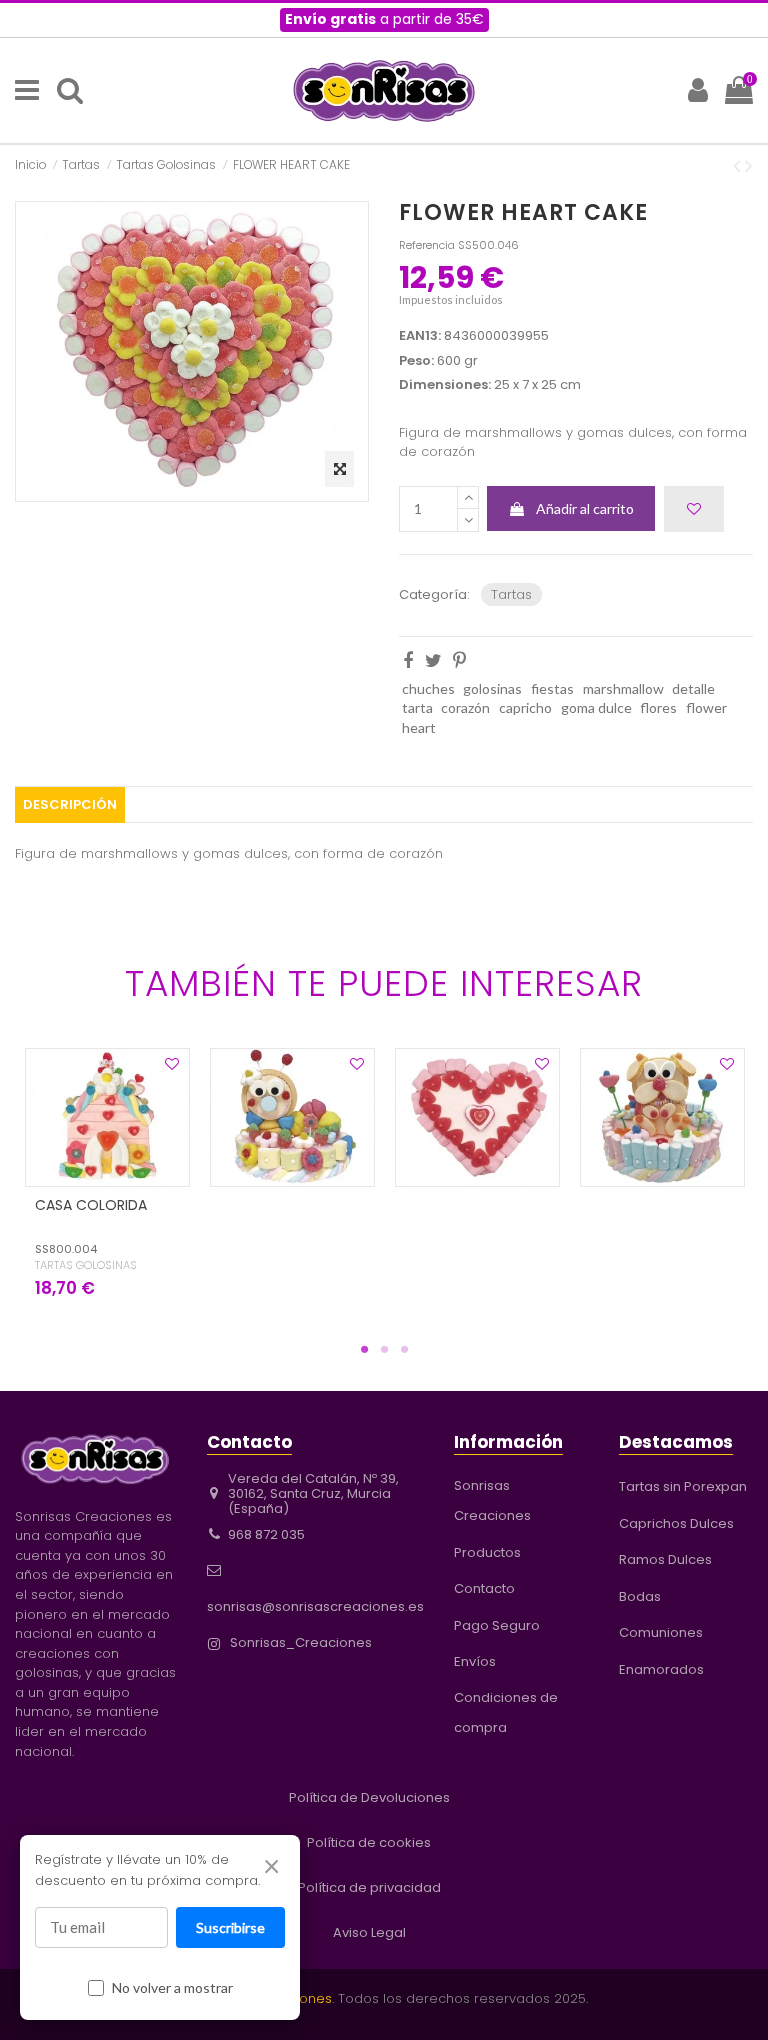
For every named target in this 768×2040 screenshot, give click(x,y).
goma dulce (596, 707)
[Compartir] (408, 660)
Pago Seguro (497, 1625)
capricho (525, 707)
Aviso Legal (369, 1932)
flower (706, 707)
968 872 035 (266, 1534)
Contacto (484, 1588)
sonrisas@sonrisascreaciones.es (315, 1606)
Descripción (70, 804)
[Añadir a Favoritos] (694, 509)
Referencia (427, 245)
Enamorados (661, 1669)
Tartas (511, 594)
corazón (465, 707)
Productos (487, 1552)
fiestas (552, 688)
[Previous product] (739, 164)
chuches (428, 688)
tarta (417, 707)
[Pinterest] (459, 660)
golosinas (492, 688)
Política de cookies (369, 1842)
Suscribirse (230, 1927)
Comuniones (661, 1632)
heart (419, 727)
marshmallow (623, 688)
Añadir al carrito (585, 508)
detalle (693, 688)
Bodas (640, 1596)
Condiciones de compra (506, 1712)
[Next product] (749, 164)
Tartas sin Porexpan (683, 1486)
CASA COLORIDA (91, 1205)
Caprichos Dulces (676, 1523)
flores (658, 707)
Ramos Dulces (665, 1559)
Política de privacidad (369, 1887)
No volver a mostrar (172, 1987)
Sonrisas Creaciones (492, 1500)
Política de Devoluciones (369, 1797)
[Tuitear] (433, 660)
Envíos (475, 1661)
